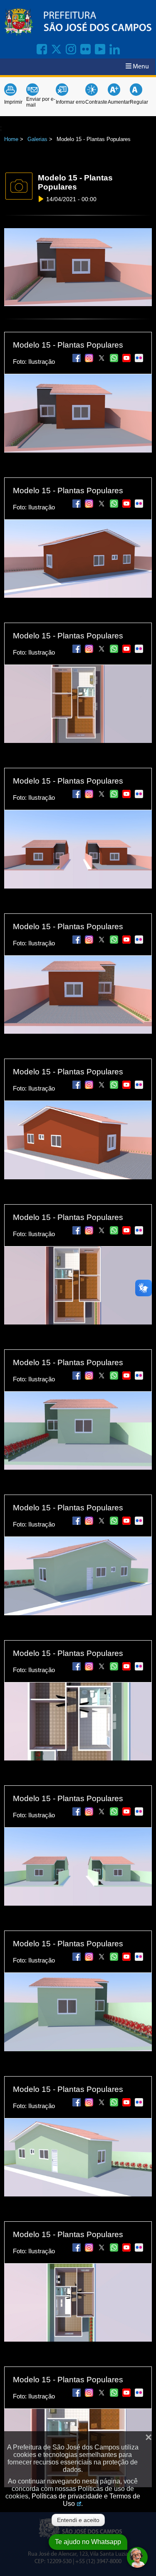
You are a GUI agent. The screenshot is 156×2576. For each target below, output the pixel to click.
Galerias (37, 139)
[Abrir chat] (137, 2557)
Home (11, 139)
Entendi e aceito (78, 2520)
